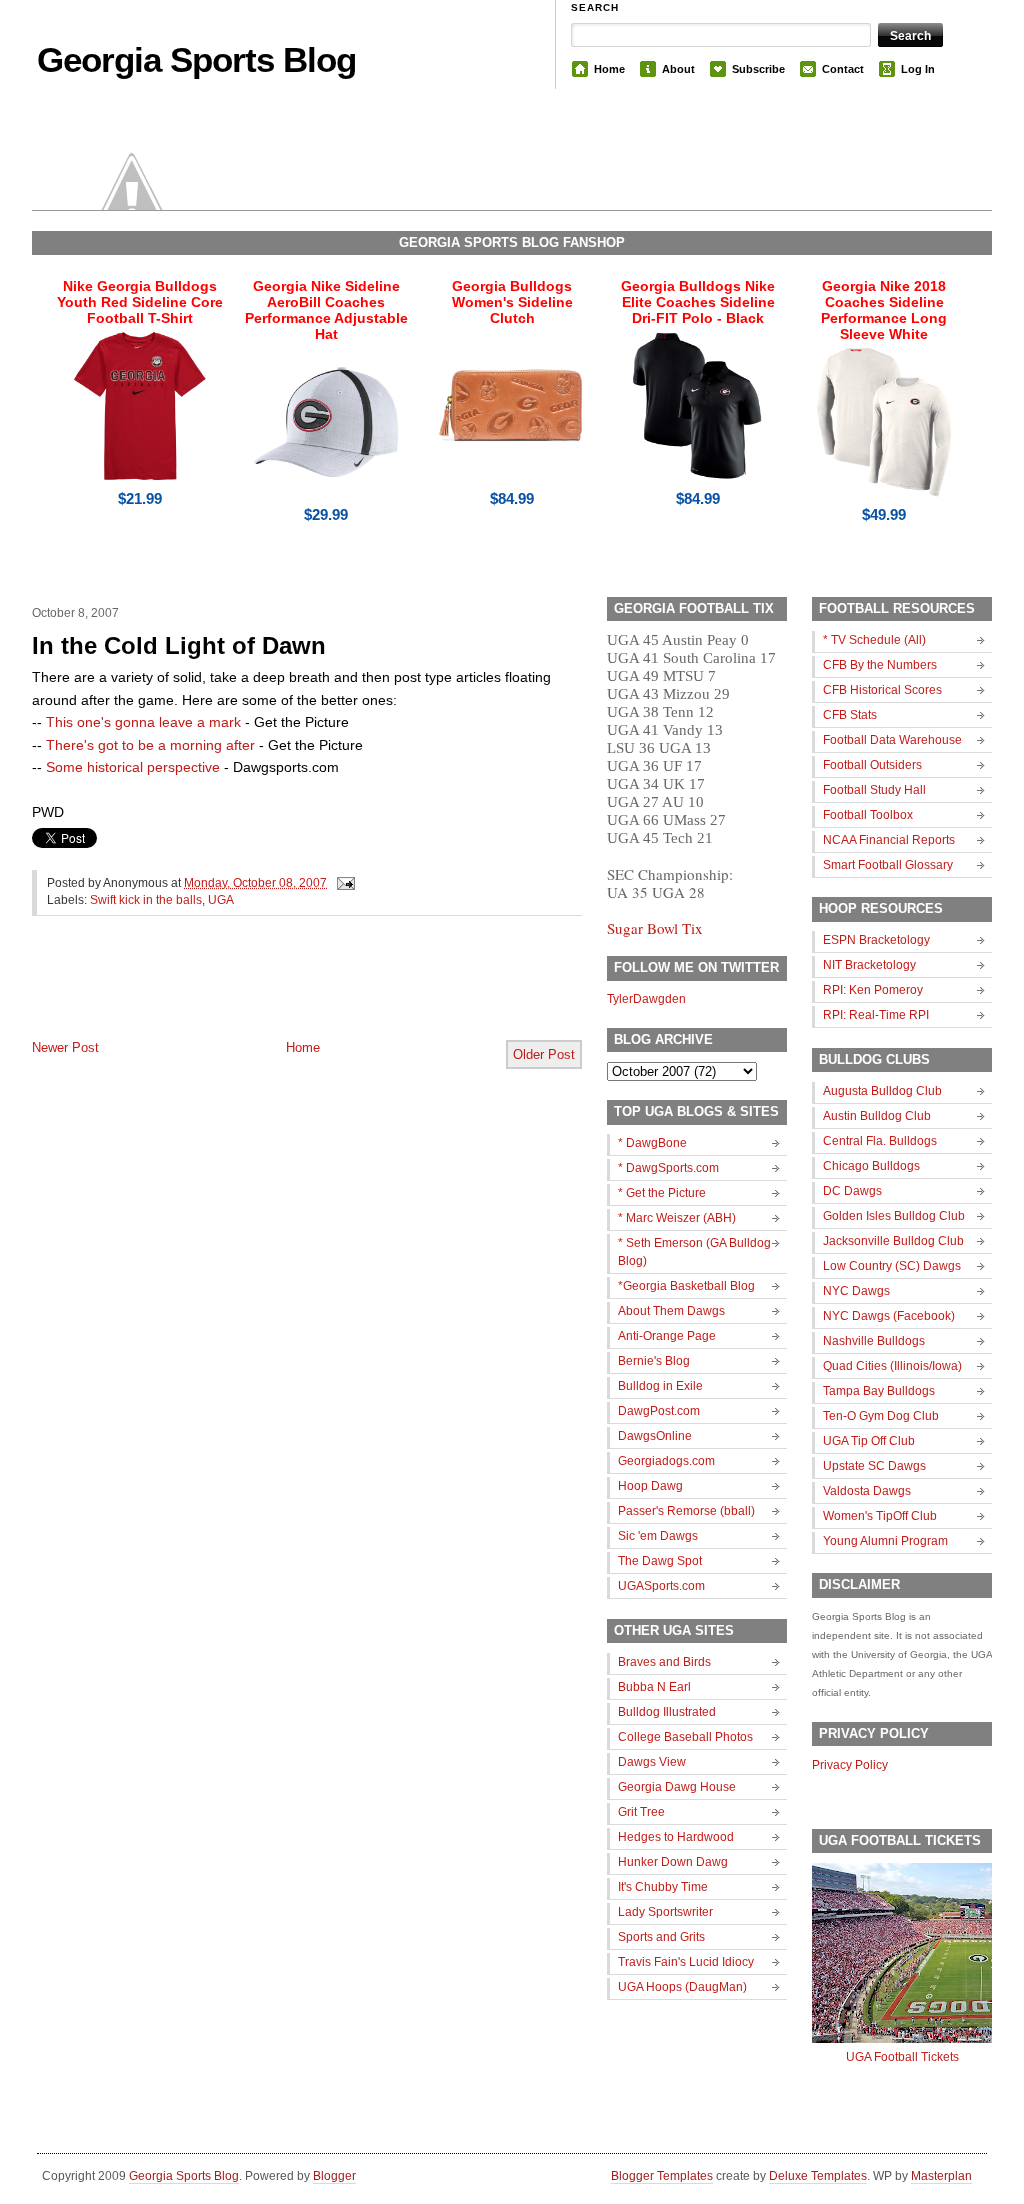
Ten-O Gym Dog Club (881, 1416)
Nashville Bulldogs (874, 1341)
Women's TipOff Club (880, 1516)
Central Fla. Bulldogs (880, 1141)
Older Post (544, 1054)
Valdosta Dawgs (867, 1491)
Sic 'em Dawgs (658, 1536)
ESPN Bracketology (876, 940)
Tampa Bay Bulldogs (879, 1391)
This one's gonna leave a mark (143, 722)
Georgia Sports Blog (196, 59)
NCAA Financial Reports (889, 840)
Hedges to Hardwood (676, 1837)
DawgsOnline (655, 1436)
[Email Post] (343, 883)
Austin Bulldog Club (877, 1116)
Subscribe (758, 69)
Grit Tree (641, 1812)
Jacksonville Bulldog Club (893, 1241)
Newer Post (65, 1047)
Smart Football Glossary (888, 865)
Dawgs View (652, 1762)
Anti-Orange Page (667, 1336)
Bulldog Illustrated (667, 1712)
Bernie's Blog (654, 1361)
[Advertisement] (266, 994)
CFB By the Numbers (880, 665)
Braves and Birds (664, 1662)
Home (609, 69)
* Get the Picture (662, 1193)
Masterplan (941, 2176)
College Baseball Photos (685, 1737)
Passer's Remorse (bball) (686, 1511)
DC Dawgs (852, 1191)
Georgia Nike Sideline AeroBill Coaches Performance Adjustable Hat (326, 310)
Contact (843, 69)
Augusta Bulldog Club (882, 1091)
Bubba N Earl (654, 1687)
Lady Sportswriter (665, 1912)
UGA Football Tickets (902, 2057)
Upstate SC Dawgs (874, 1466)
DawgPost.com (659, 1411)
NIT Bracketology (869, 965)
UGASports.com (661, 1586)
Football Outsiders (872, 765)
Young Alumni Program (885, 1541)
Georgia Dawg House (677, 1787)
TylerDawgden (646, 999)
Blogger (334, 2176)
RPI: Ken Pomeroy (873, 990)
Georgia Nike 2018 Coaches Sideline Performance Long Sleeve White (884, 310)
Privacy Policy (850, 1765)
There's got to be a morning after (150, 745)
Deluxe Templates (818, 2176)
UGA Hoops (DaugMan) (682, 1987)
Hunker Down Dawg (673, 1862)
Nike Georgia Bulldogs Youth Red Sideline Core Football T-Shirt (140, 302)
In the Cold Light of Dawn (179, 645)
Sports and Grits (661, 1937)
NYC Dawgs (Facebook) (889, 1316)
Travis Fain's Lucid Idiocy (686, 1962)
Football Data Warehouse (892, 740)
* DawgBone (652, 1143)
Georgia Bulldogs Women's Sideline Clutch (512, 302)
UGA (221, 900)
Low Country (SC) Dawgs (892, 1266)
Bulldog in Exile (660, 1386)
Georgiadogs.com (666, 1461)
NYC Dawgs (856, 1291)
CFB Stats (850, 715)
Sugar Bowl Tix (655, 928)
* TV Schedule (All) (874, 640)
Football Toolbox (868, 815)
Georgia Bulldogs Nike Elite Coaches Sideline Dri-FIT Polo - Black (698, 302)
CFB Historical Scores (882, 690)
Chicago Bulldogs (871, 1166)
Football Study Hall (874, 790)
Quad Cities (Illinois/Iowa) (892, 1366)
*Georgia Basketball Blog (686, 1286)
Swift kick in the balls (146, 900)
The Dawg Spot (660, 1561)
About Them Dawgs (671, 1311)
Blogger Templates (662, 2176)
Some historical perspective (133, 767)
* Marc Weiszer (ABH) (677, 1218)
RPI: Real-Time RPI (876, 1015)
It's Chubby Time (663, 1887)
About (678, 69)
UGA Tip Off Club (869, 1441)
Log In (918, 69)
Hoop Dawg (650, 1486)
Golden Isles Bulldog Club (894, 1216)
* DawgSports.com (668, 1168)
